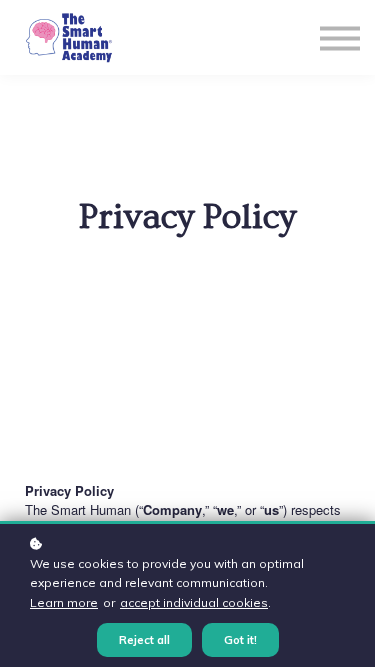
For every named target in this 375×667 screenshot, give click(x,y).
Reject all (144, 640)
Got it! (240, 640)
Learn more (64, 602)
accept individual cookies (194, 602)
